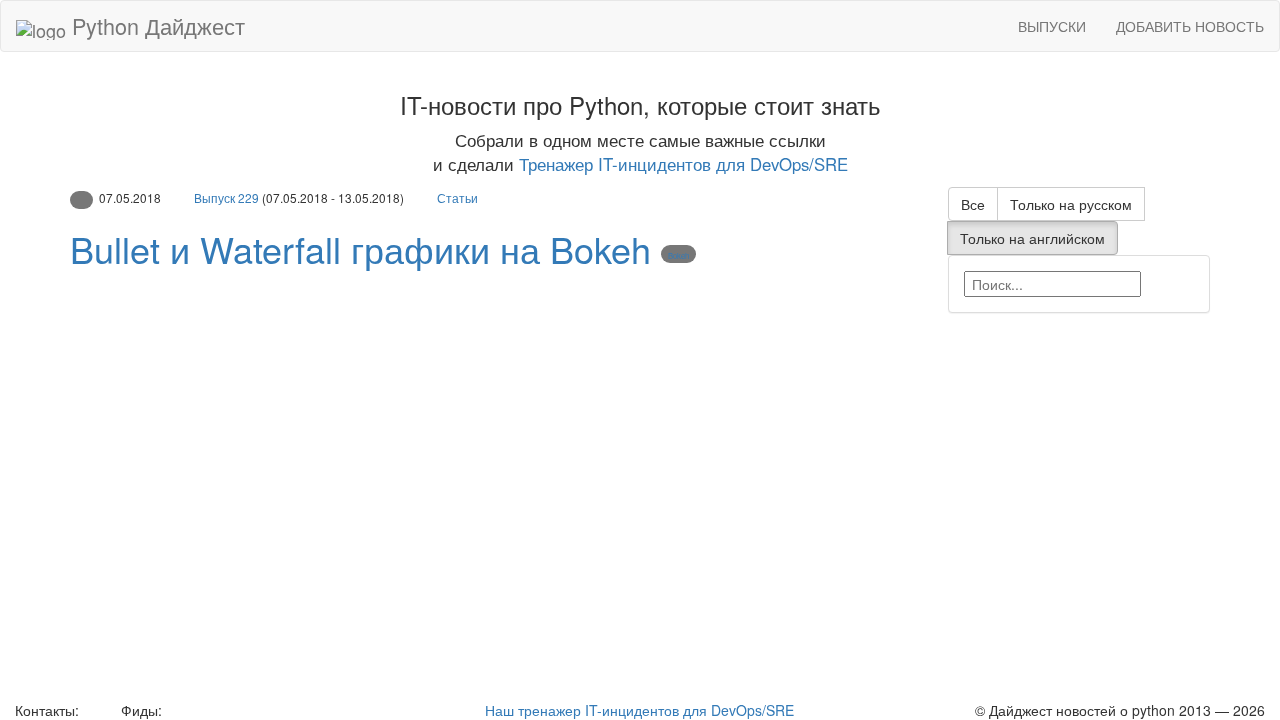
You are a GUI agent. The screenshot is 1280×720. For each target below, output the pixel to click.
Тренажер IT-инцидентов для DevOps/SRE (683, 164)
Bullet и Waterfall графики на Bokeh (360, 248)
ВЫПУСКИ (1052, 26)
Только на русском (1071, 204)
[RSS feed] (173, 710)
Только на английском (1032, 238)
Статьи (457, 197)
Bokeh (678, 255)
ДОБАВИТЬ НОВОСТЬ (1190, 26)
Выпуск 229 (226, 197)
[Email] (98, 710)
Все (973, 204)
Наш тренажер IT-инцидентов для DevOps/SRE (639, 710)
